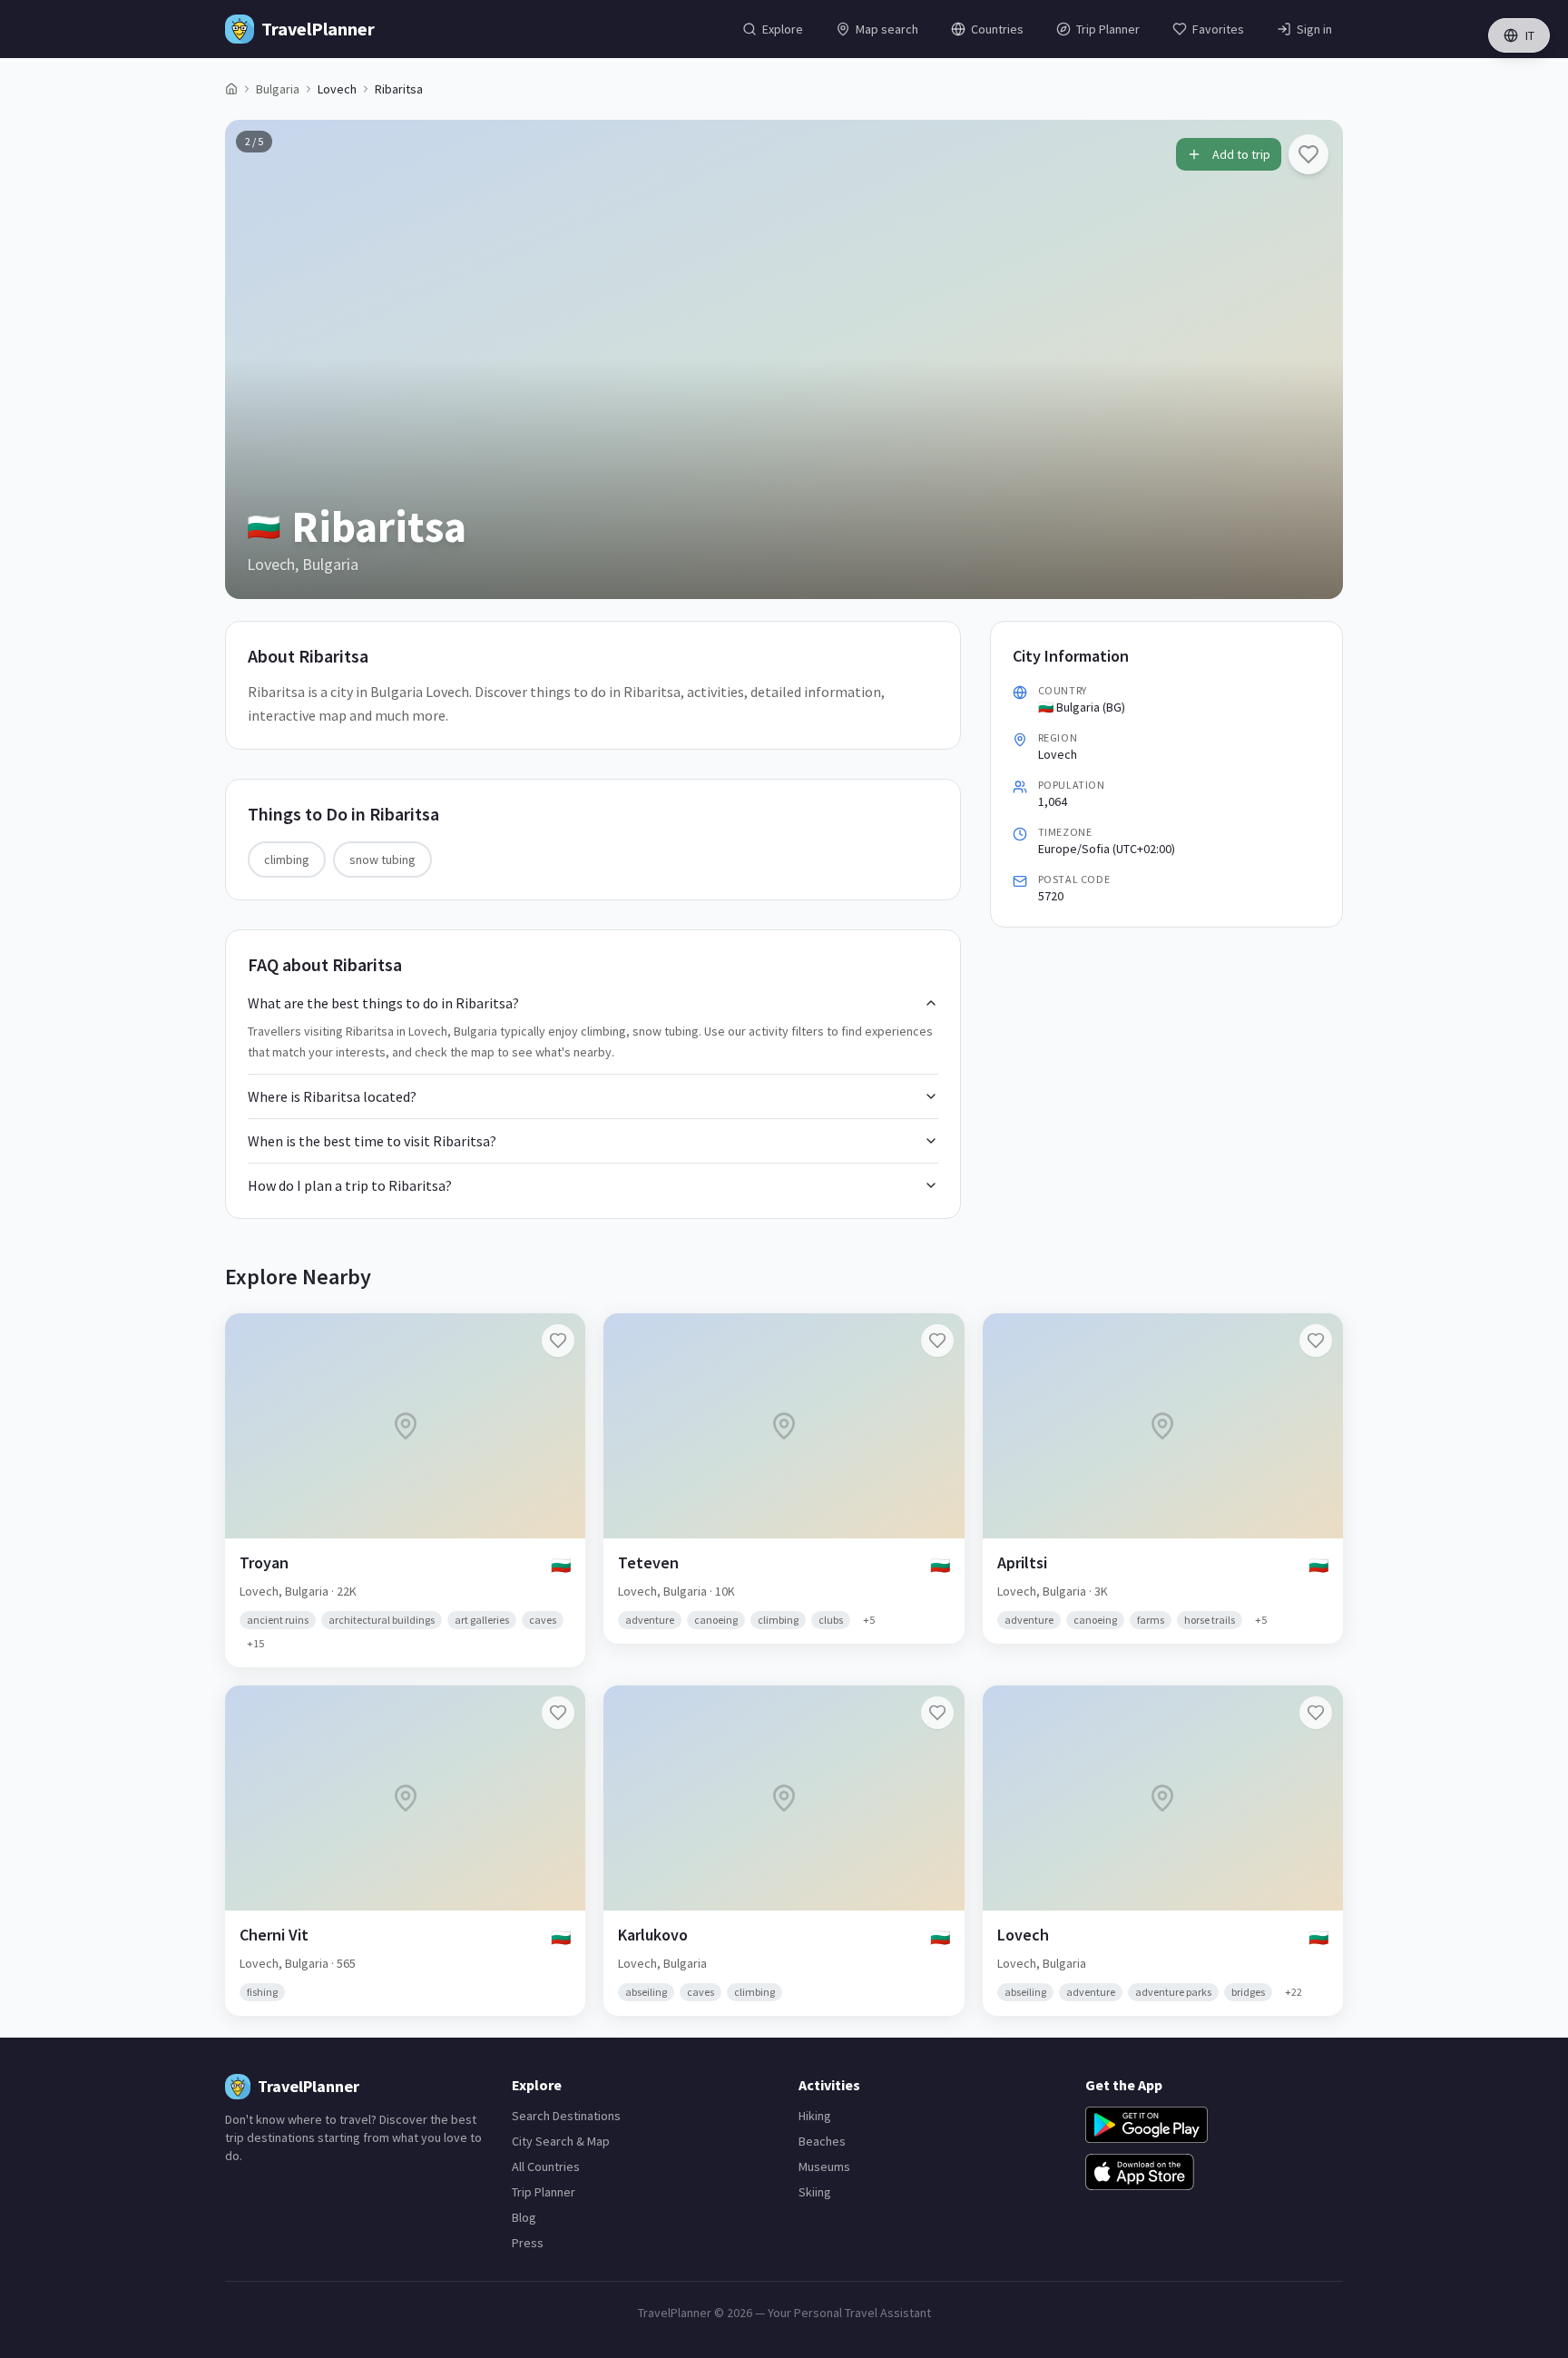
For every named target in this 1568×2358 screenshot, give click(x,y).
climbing (287, 860)
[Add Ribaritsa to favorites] (1308, 154)
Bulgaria (278, 89)
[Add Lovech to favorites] (1316, 1713)
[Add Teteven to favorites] (937, 1341)
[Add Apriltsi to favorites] (1316, 1341)
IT (1530, 35)
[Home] (231, 89)
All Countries (546, 2166)
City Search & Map (561, 2141)
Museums (824, 2166)
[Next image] (1314, 359)
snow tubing (382, 860)
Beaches (822, 2141)
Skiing (815, 2192)
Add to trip (1241, 154)
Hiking (815, 2116)
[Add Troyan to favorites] (558, 1341)
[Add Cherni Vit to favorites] (558, 1713)
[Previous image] (254, 359)
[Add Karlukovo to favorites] (937, 1713)
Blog (524, 2217)
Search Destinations (566, 2116)
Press (528, 2243)
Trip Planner (544, 2192)
